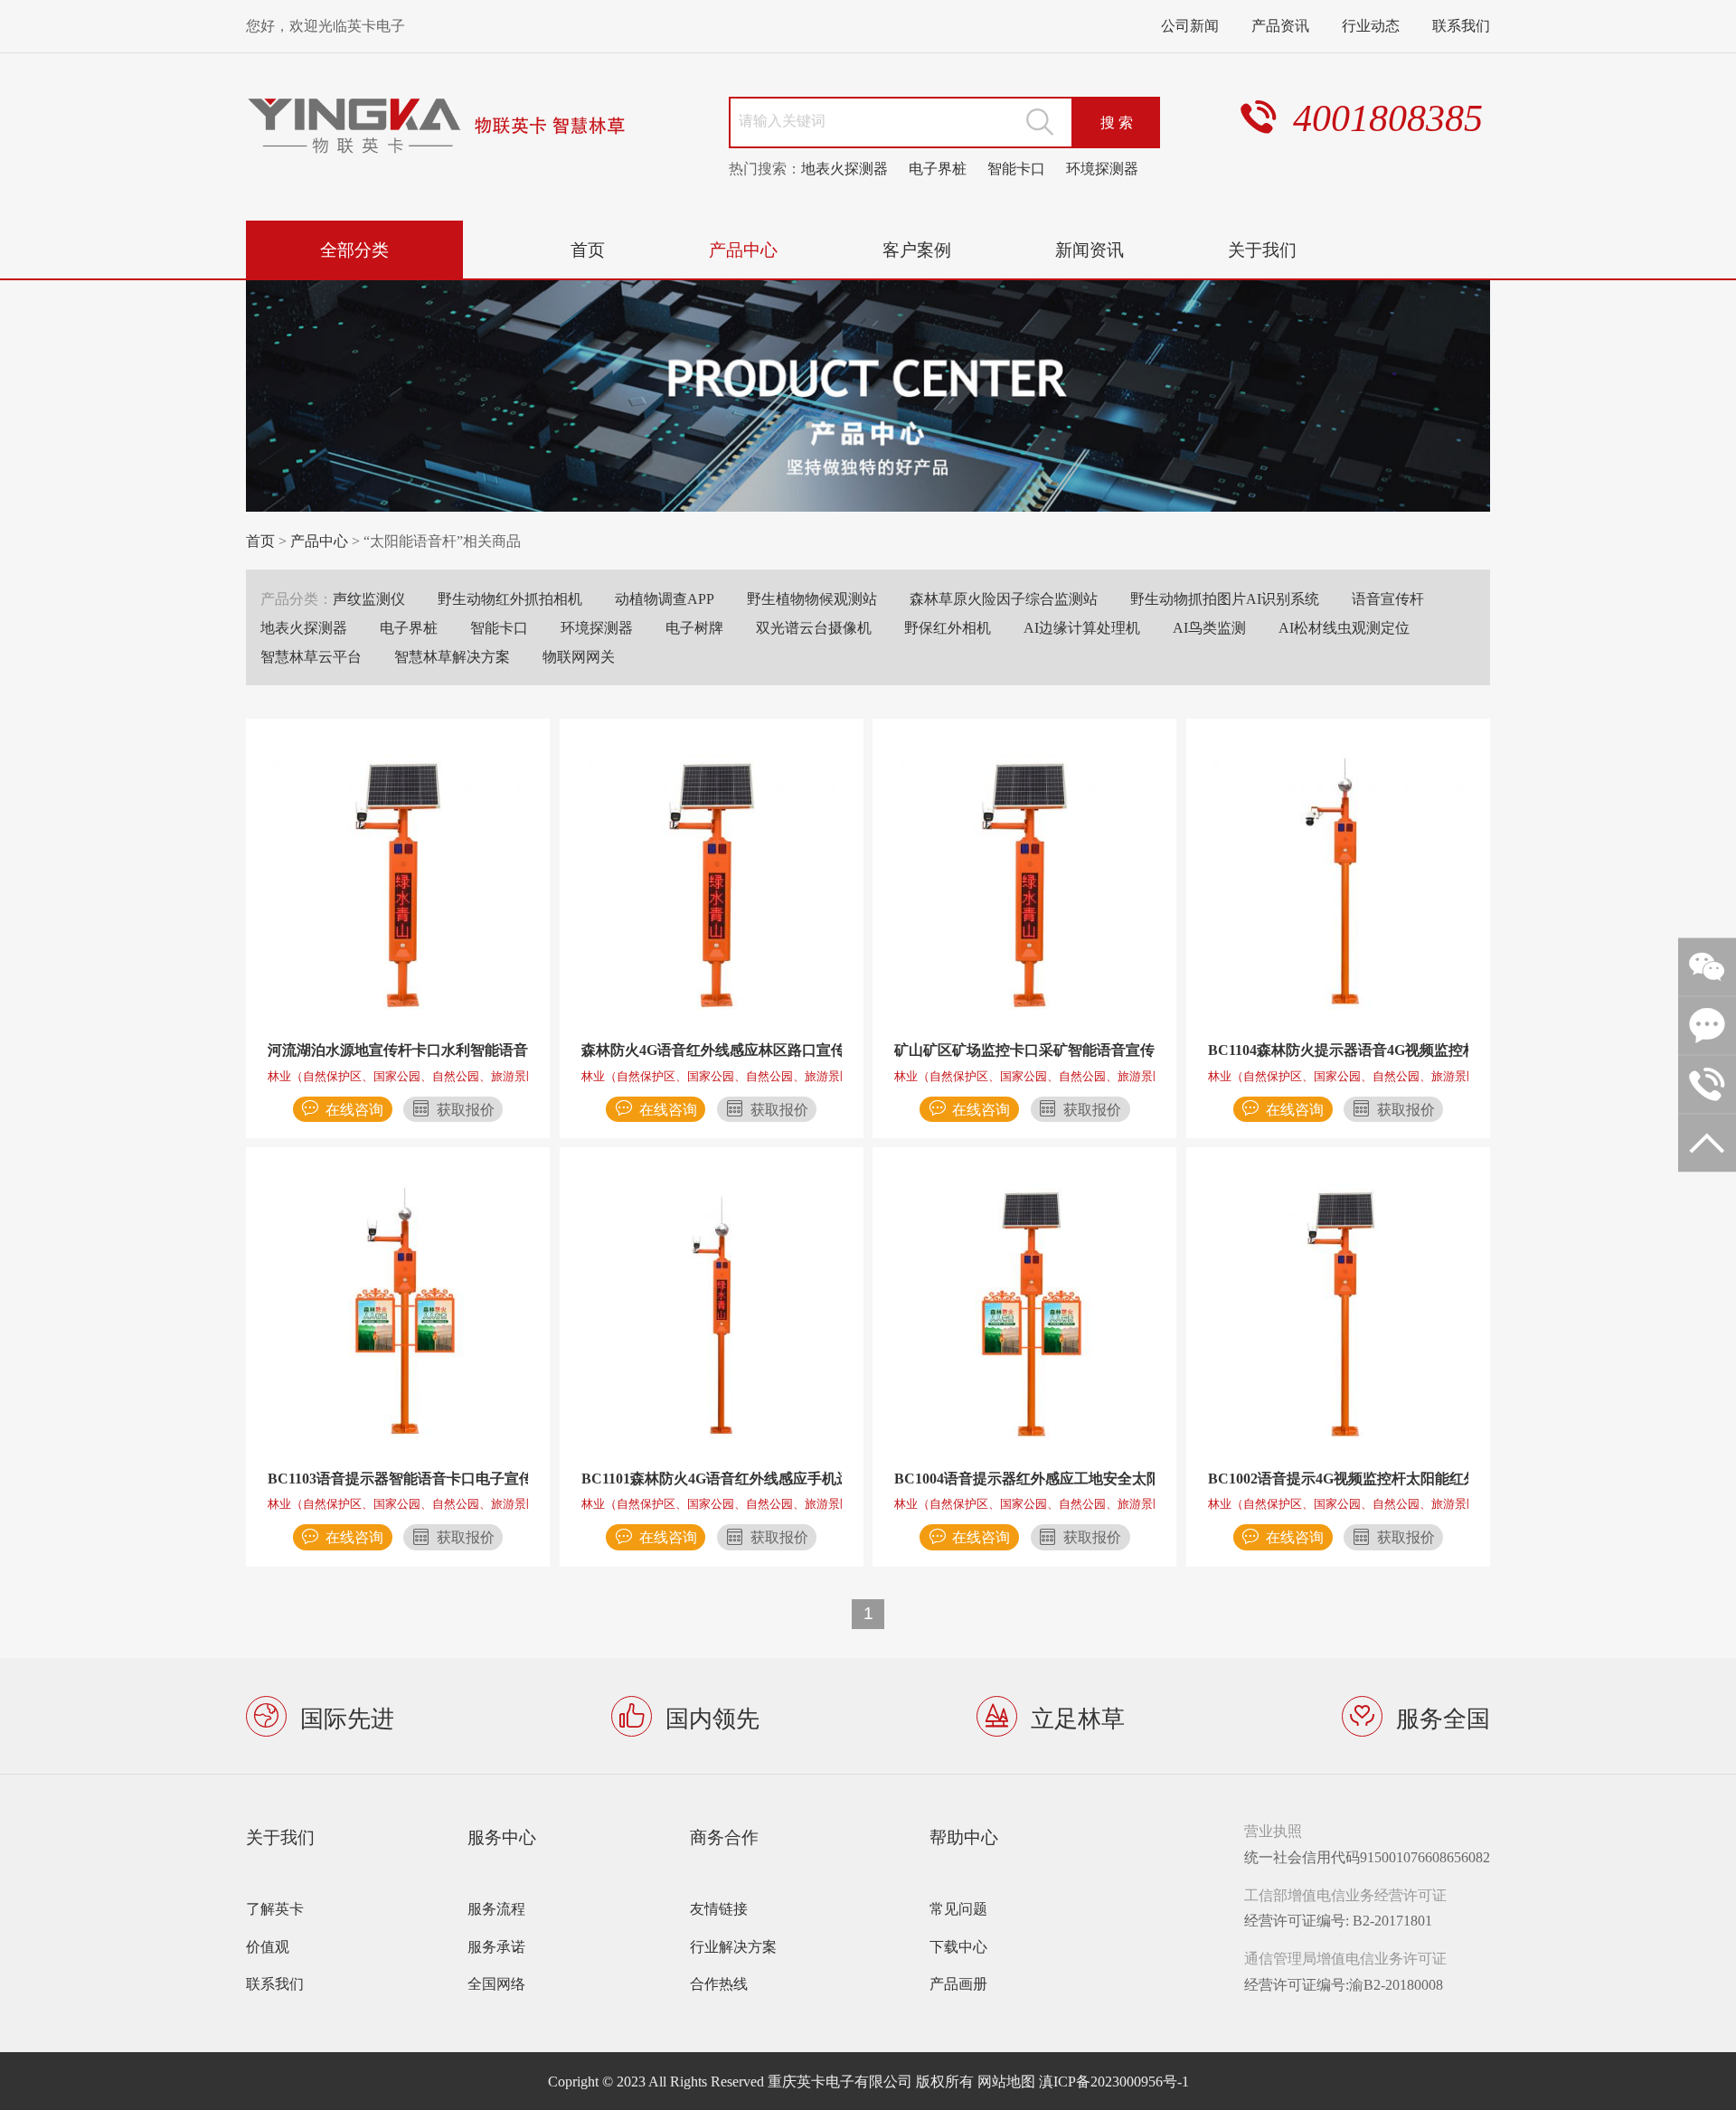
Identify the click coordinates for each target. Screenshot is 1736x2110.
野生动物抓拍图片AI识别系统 (1225, 598)
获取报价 (466, 1109)
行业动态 (1371, 25)
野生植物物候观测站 (812, 598)
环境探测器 (1102, 168)
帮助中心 (964, 1837)
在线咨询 (354, 1109)
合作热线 (719, 1983)
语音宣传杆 (1388, 598)
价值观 (268, 1946)
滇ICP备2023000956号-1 (1114, 2081)
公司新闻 (1190, 25)
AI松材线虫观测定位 (1344, 627)
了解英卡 (275, 1908)
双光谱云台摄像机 (814, 627)
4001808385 (1388, 118)
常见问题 (958, 1908)
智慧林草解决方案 (452, 656)
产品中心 (743, 249)
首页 (588, 249)
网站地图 (1006, 2081)
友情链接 (719, 1908)
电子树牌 (694, 627)
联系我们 (1461, 25)
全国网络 (496, 1983)
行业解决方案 (733, 1946)
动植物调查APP (665, 598)
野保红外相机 (948, 627)
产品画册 (958, 1983)
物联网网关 (579, 656)
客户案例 (917, 249)
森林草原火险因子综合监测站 (1004, 598)
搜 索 (1117, 122)
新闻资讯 (1090, 249)
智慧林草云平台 (311, 656)
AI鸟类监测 (1209, 627)
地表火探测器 (844, 168)
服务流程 (496, 1908)
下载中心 (958, 1946)
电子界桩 (938, 168)
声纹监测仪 (369, 598)
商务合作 (724, 1837)
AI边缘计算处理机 (1082, 627)
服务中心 (502, 1837)
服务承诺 (496, 1946)
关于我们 (1262, 249)
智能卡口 (1016, 168)
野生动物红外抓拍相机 (510, 598)
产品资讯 (1280, 25)
